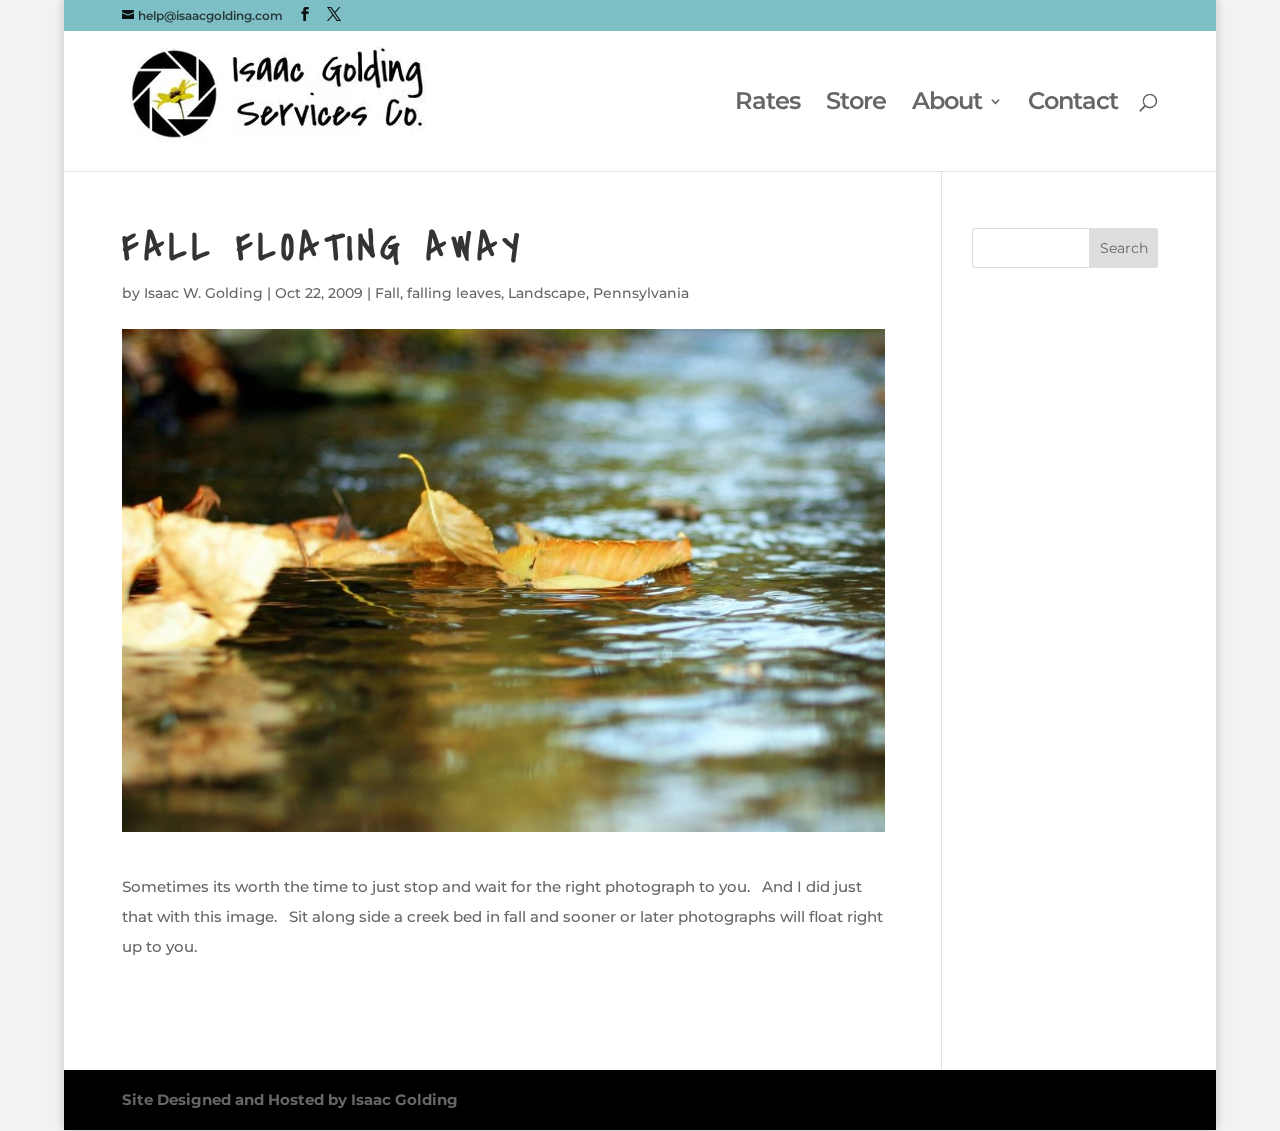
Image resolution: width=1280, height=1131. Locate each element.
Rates (767, 104)
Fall (387, 293)
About (947, 104)
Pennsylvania (641, 293)
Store (856, 104)
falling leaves (454, 293)
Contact (1073, 104)
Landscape (547, 293)
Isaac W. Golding (203, 293)
